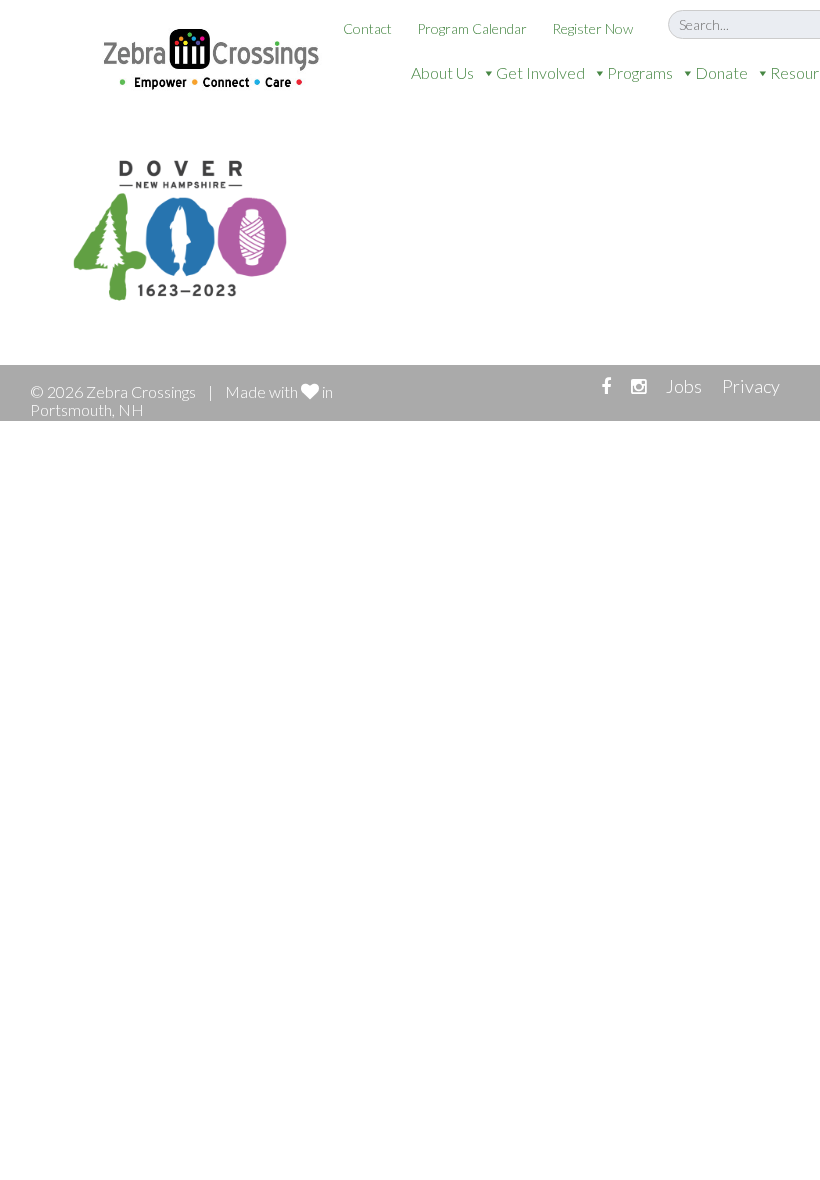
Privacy (751, 386)
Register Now (592, 28)
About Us (442, 72)
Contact (367, 28)
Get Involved (540, 72)
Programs (640, 72)
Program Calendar (472, 28)
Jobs (684, 386)
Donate (721, 72)
